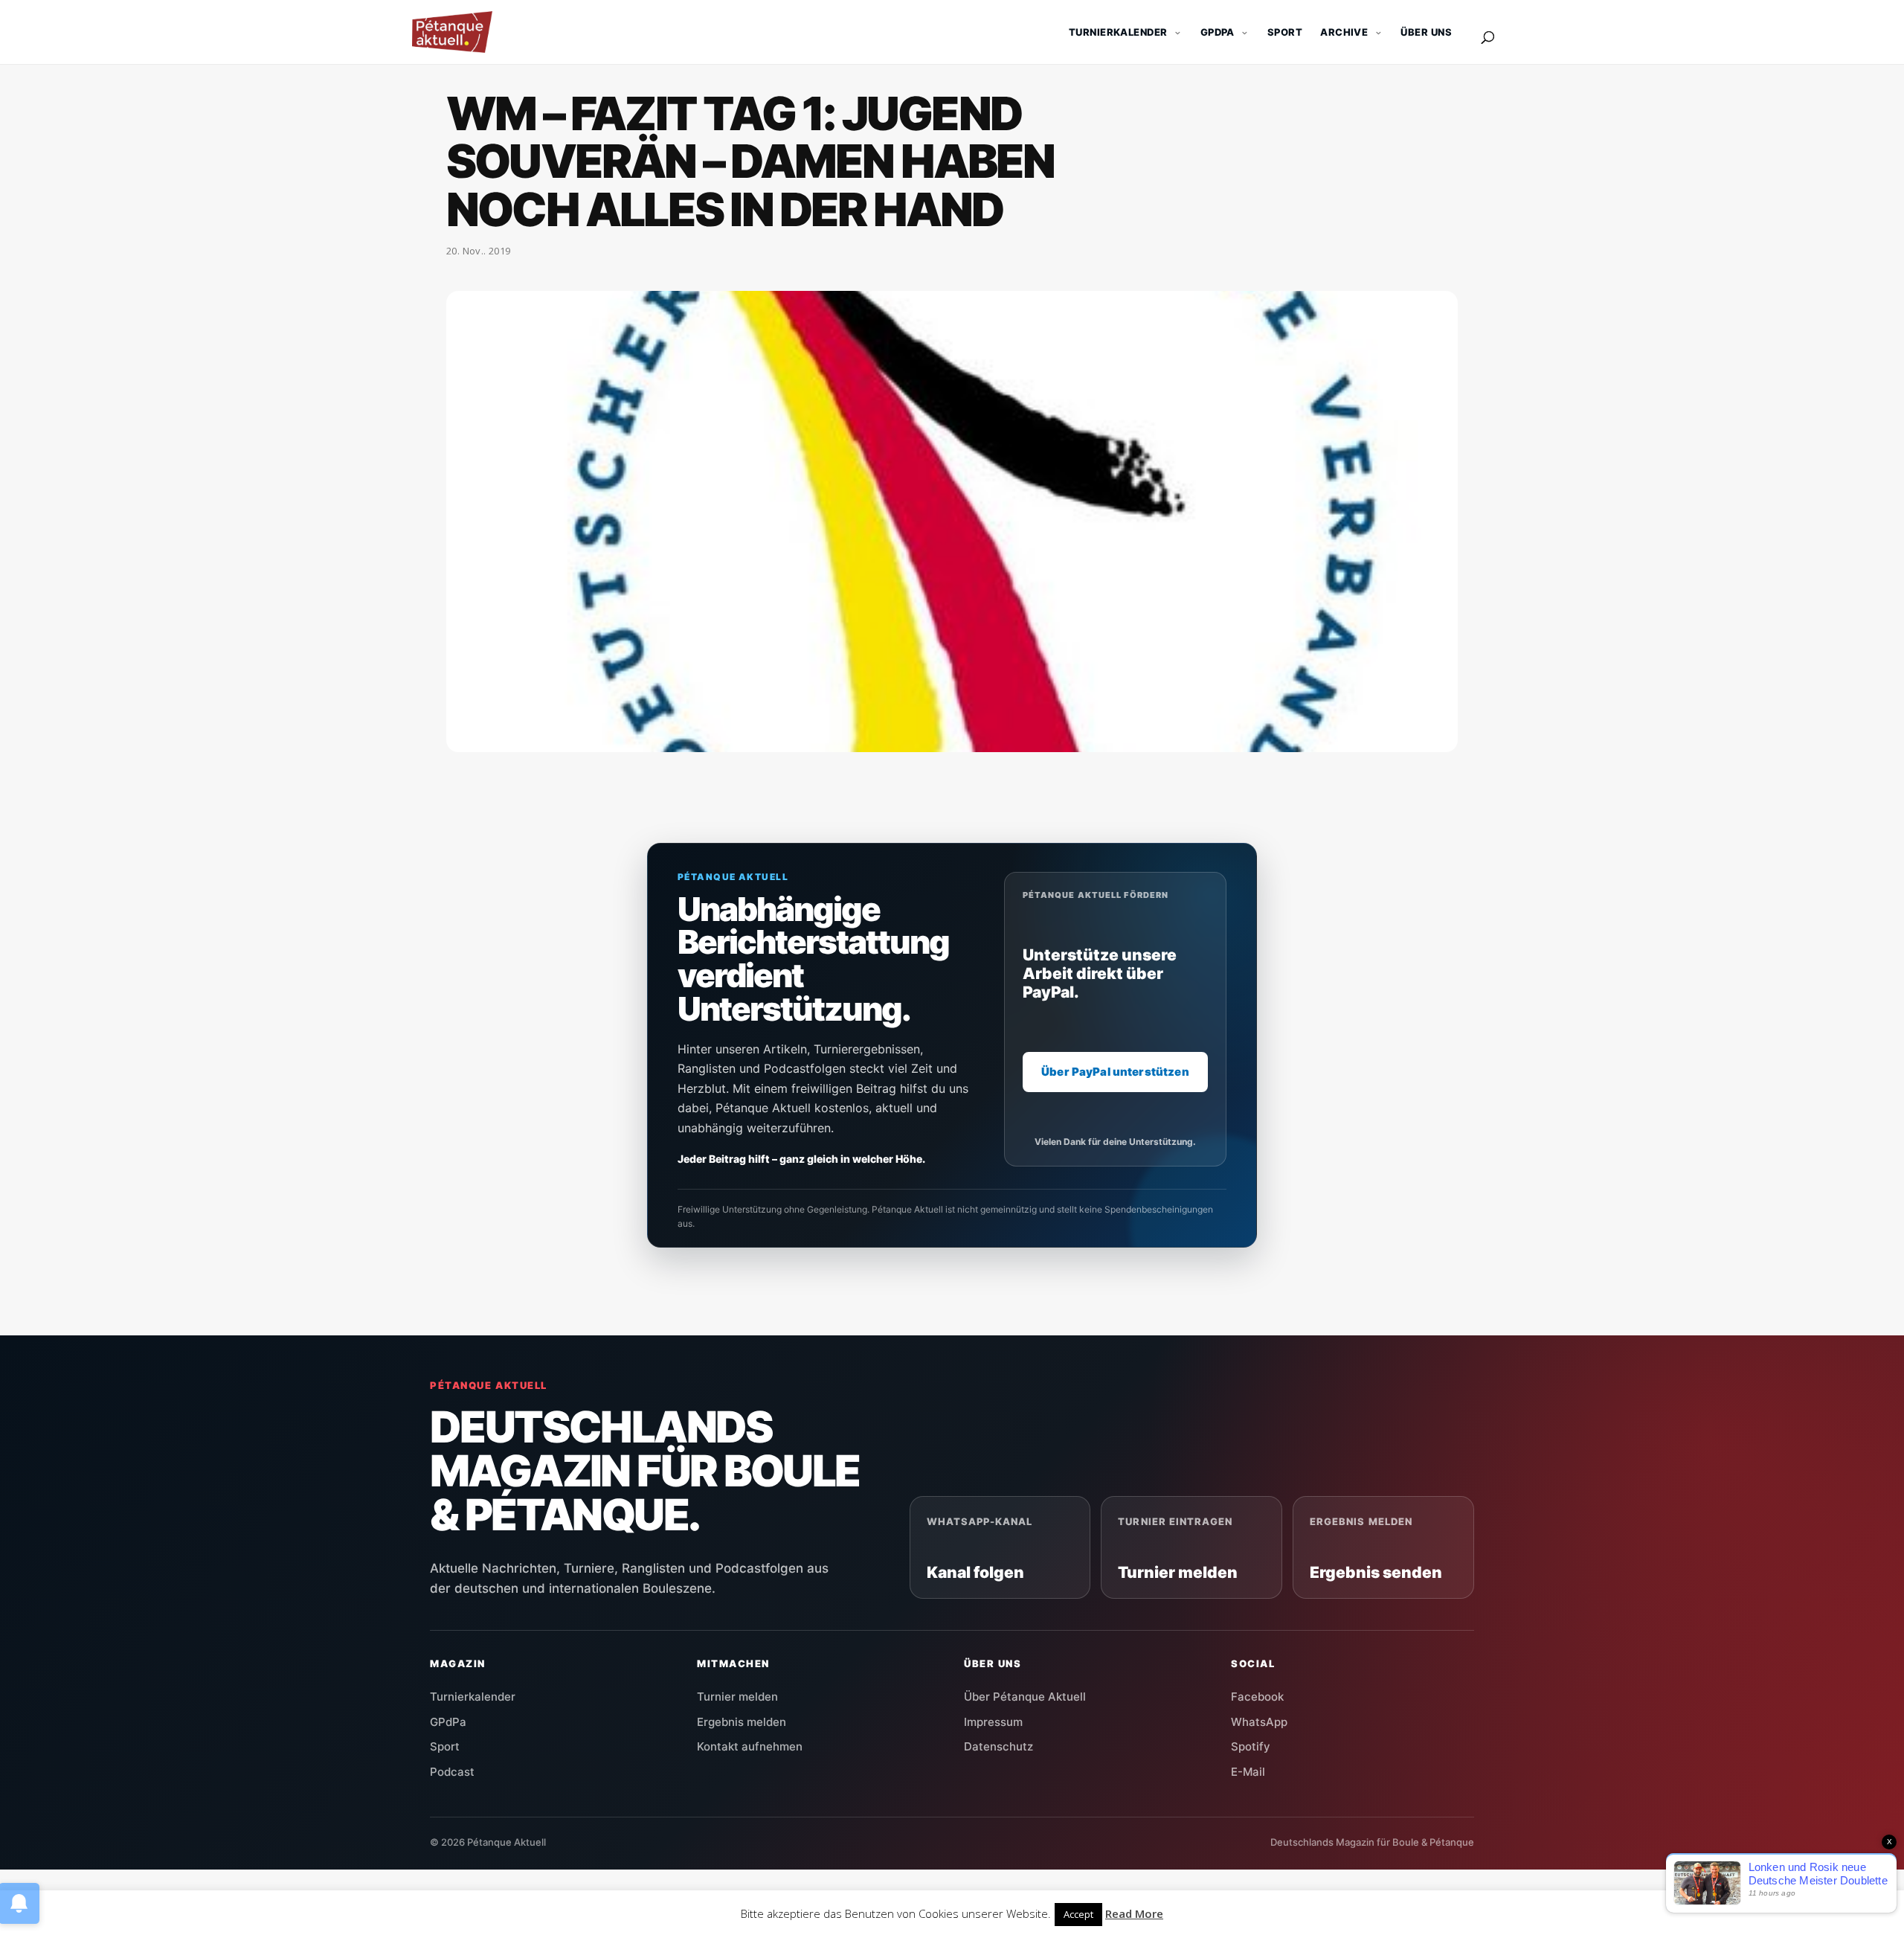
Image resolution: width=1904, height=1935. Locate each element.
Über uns (1426, 32)
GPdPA (1218, 32)
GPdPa (448, 1722)
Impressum (993, 1722)
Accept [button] (1078, 1914)
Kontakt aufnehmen (750, 1746)
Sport (1285, 32)
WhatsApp (1259, 1722)
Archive (1344, 32)
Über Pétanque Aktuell (1025, 1697)
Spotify (1251, 1746)
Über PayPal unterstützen (1115, 1072)
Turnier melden (737, 1697)
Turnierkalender (1118, 32)
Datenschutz (998, 1746)
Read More (1134, 1913)
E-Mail (1248, 1772)
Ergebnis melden (742, 1722)
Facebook (1257, 1697)
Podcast (452, 1772)
